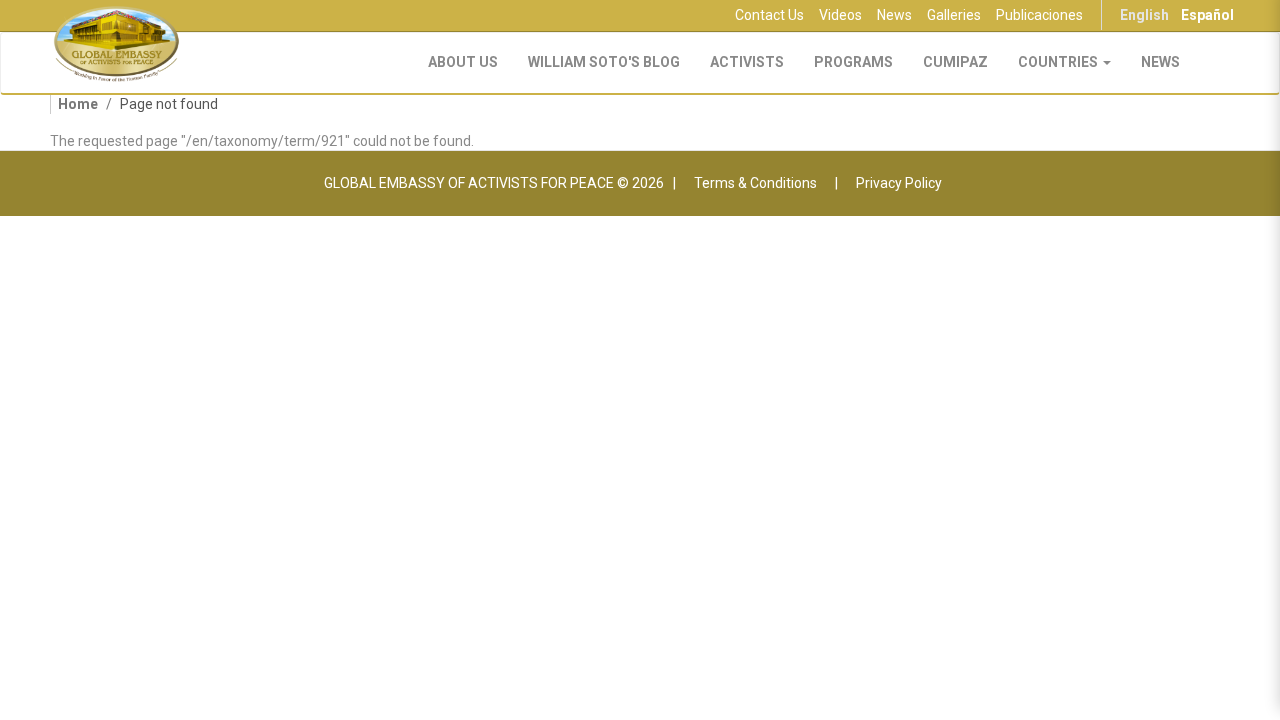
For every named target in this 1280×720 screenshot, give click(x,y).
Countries (1059, 62)
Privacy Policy (899, 183)
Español (1207, 15)
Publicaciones (1039, 15)
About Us (463, 62)
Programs (853, 62)
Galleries (954, 15)
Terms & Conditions (755, 183)
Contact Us (769, 15)
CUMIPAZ (955, 62)
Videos (840, 15)
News (894, 15)
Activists (747, 62)
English (1144, 15)
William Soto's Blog (604, 62)
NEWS (1160, 62)
